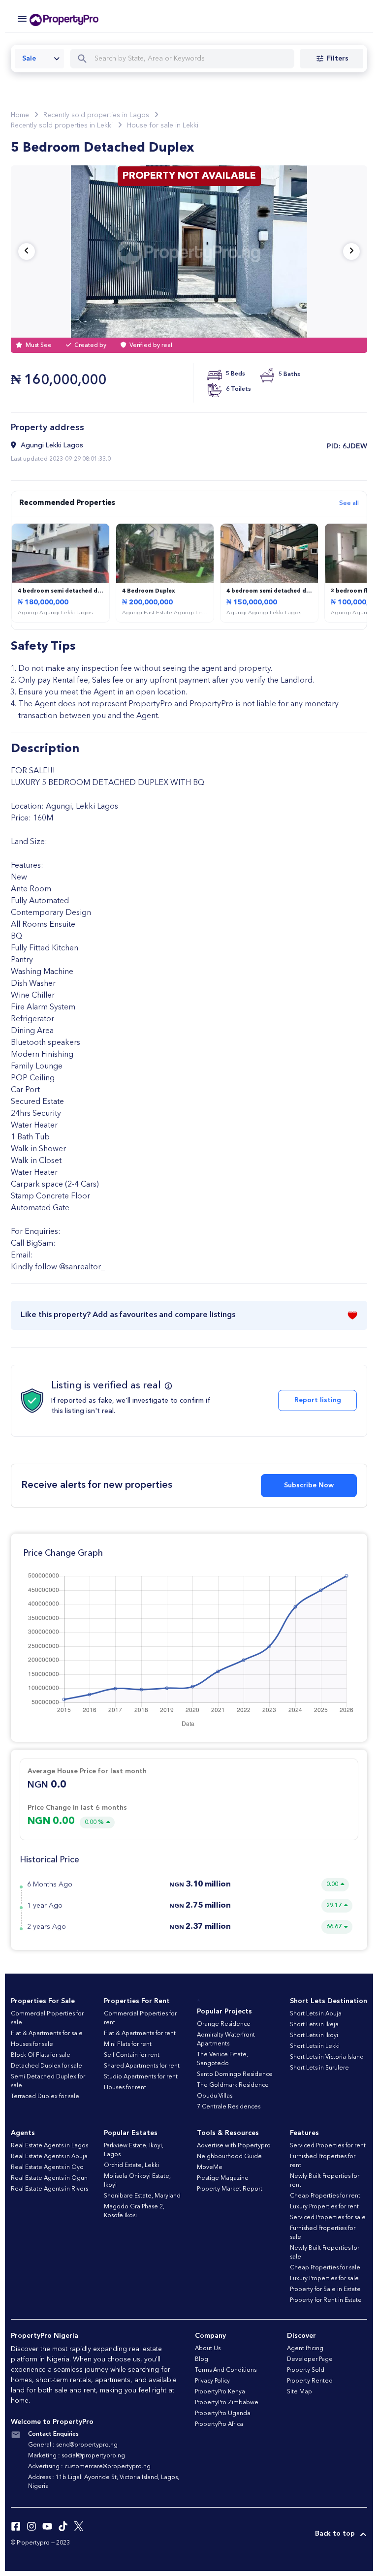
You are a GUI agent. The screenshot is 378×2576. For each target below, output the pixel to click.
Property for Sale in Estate (325, 2290)
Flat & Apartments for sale (47, 2034)
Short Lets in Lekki (315, 2046)
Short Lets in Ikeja (314, 2025)
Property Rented (310, 2381)
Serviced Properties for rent (328, 2146)
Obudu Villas (215, 2096)
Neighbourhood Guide (229, 2157)
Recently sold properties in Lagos (96, 115)
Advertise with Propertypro (234, 2146)
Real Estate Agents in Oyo (47, 2168)
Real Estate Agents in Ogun (49, 2178)
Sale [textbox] (29, 59)
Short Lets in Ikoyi (314, 2036)
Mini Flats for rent (128, 2044)
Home (20, 115)
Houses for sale (32, 2044)
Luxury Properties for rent (324, 2207)
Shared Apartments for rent (142, 2066)
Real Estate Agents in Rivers (49, 2189)
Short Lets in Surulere (319, 2068)
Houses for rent (125, 2088)
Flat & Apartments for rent (140, 2034)
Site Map (299, 2392)
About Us (208, 2349)
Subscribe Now (309, 1485)
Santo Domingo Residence (235, 2074)
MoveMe (210, 2168)
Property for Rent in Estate (326, 2300)
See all (349, 503)
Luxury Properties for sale (324, 2279)
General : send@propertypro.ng (73, 2445)
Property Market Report (230, 2189)
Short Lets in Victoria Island (327, 2057)
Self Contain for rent (132, 2055)
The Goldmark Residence (233, 2085)
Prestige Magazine (223, 2178)
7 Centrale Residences (229, 2107)
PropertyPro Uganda (223, 2414)
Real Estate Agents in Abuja (49, 2157)
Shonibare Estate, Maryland (142, 2196)
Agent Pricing (305, 2349)
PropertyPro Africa (219, 2424)
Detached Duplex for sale (47, 2066)
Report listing (318, 1400)
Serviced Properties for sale (328, 2218)
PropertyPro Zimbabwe (227, 2403)
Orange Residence (224, 2024)
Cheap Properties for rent (325, 2196)
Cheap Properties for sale (325, 2268)
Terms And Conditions (226, 2370)
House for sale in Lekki (163, 126)
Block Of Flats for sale (41, 2055)
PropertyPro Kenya (220, 2392)
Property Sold (306, 2370)
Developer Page (310, 2359)
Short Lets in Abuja (316, 2014)
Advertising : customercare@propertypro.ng (89, 2467)
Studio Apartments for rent (141, 2077)
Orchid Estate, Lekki (131, 2166)
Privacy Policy (212, 2381)
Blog (202, 2359)
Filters (338, 59)
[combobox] (39, 59)
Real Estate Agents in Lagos (49, 2146)
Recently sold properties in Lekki (62, 126)
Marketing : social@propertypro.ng (77, 2456)
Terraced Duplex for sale (45, 2097)
